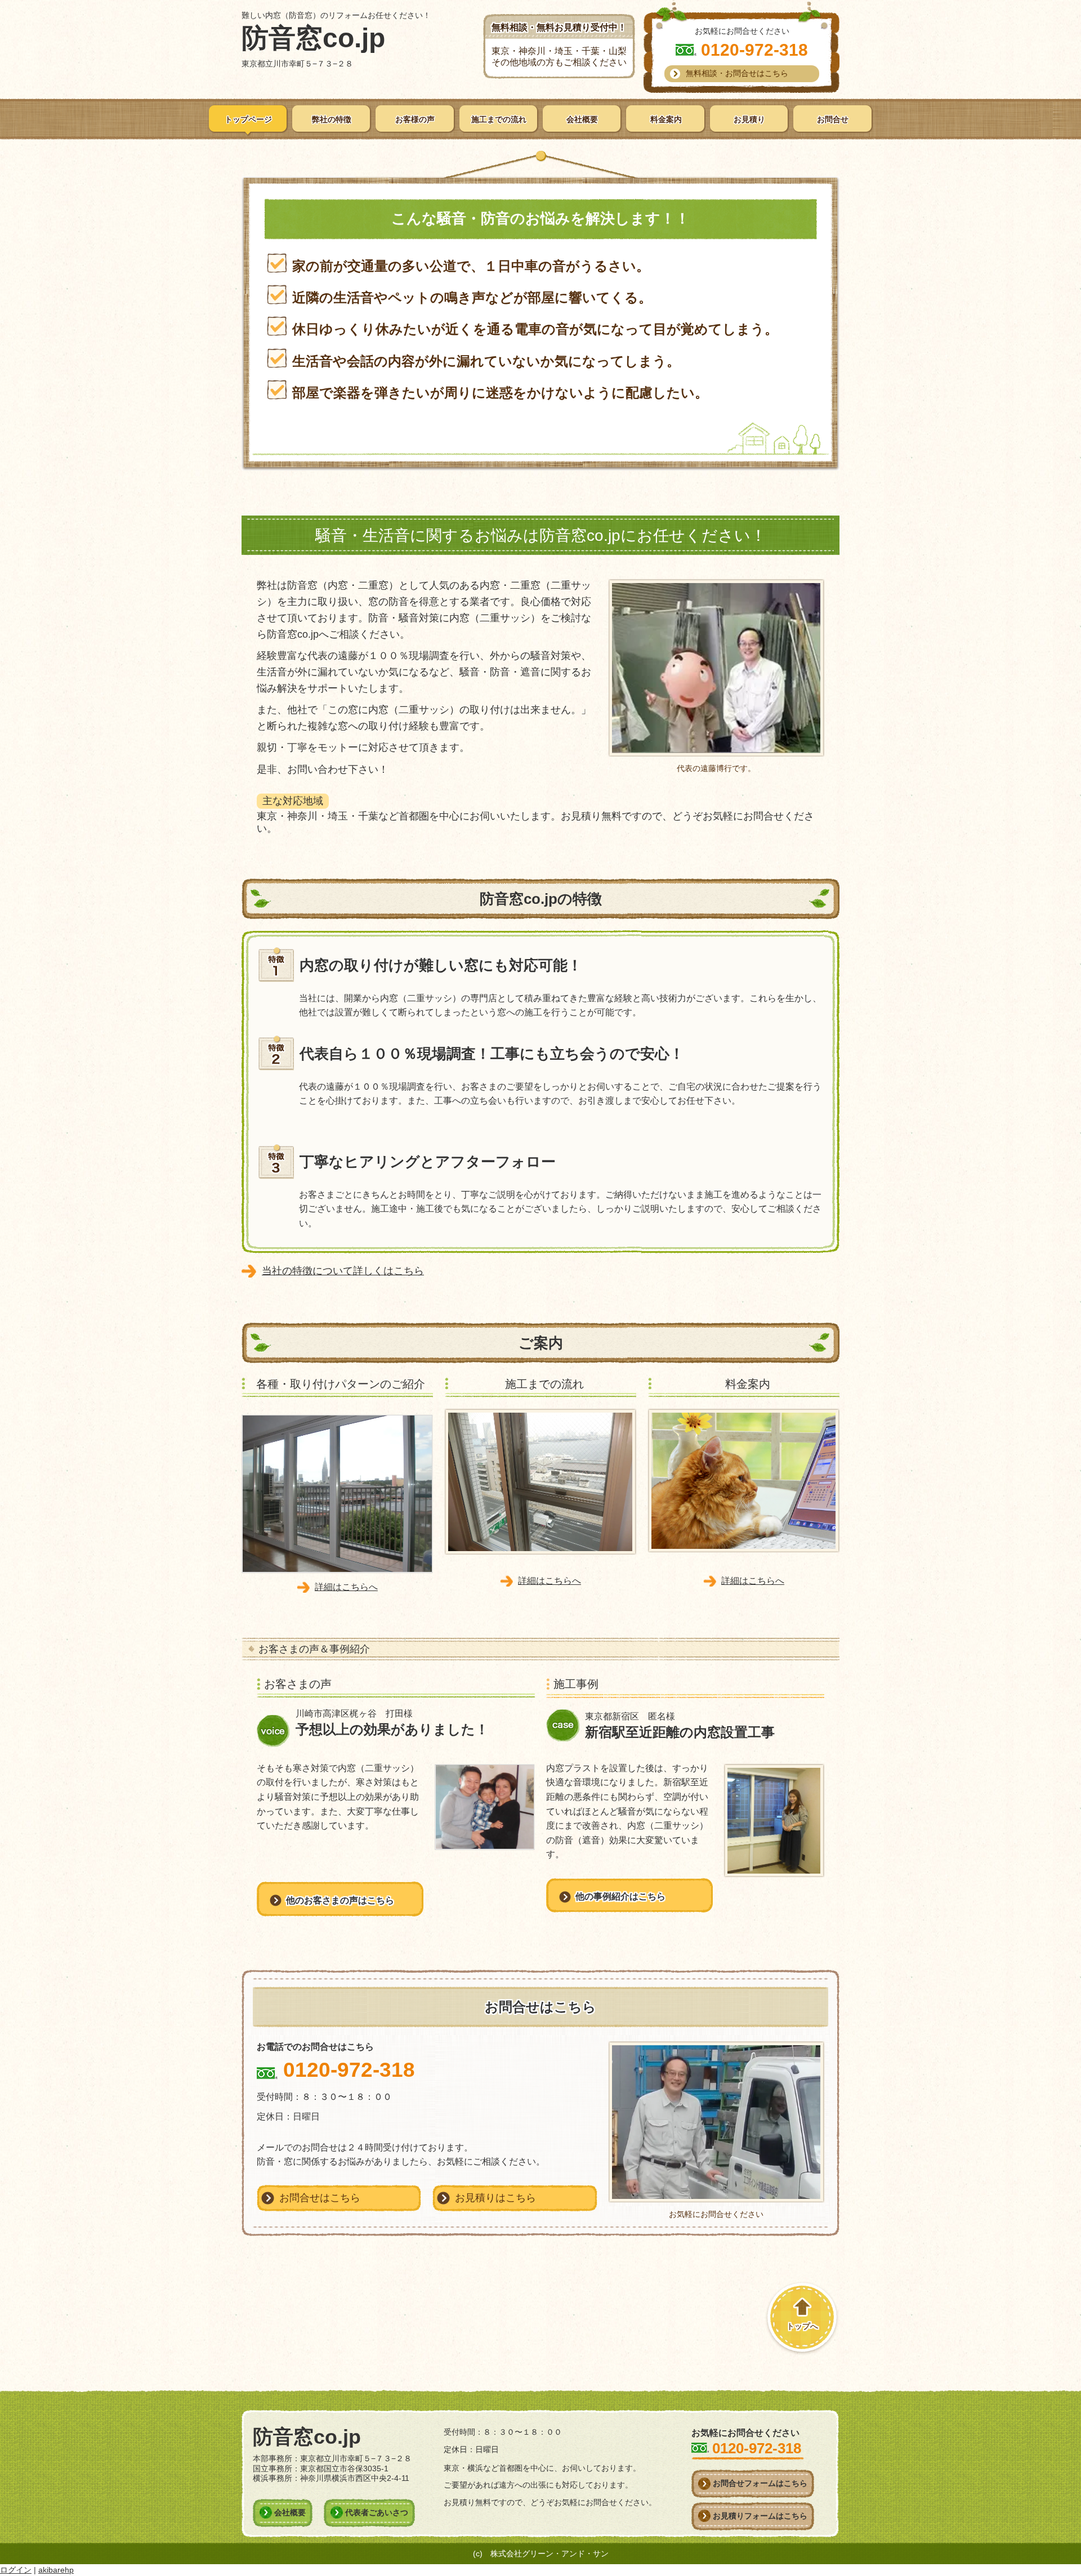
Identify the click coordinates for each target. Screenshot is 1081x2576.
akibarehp (56, 2570)
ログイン (16, 2570)
